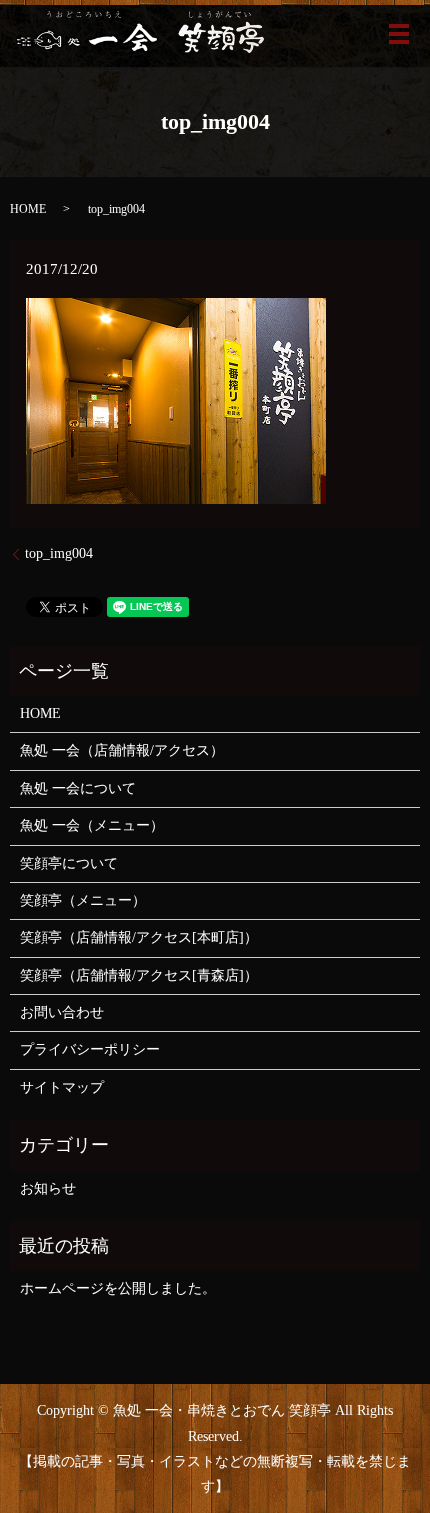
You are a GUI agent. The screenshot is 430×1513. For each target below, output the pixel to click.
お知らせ (48, 1188)
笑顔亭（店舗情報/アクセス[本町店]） (139, 937)
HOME (28, 209)
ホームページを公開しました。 (118, 1288)
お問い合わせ (62, 1012)
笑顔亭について (69, 863)
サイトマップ (62, 1087)
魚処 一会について (78, 788)
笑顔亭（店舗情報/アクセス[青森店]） (139, 975)
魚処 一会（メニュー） (92, 825)
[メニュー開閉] (399, 34)
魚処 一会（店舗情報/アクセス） (122, 750)
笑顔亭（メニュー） (83, 900)
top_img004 (59, 553)
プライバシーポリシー (90, 1049)
